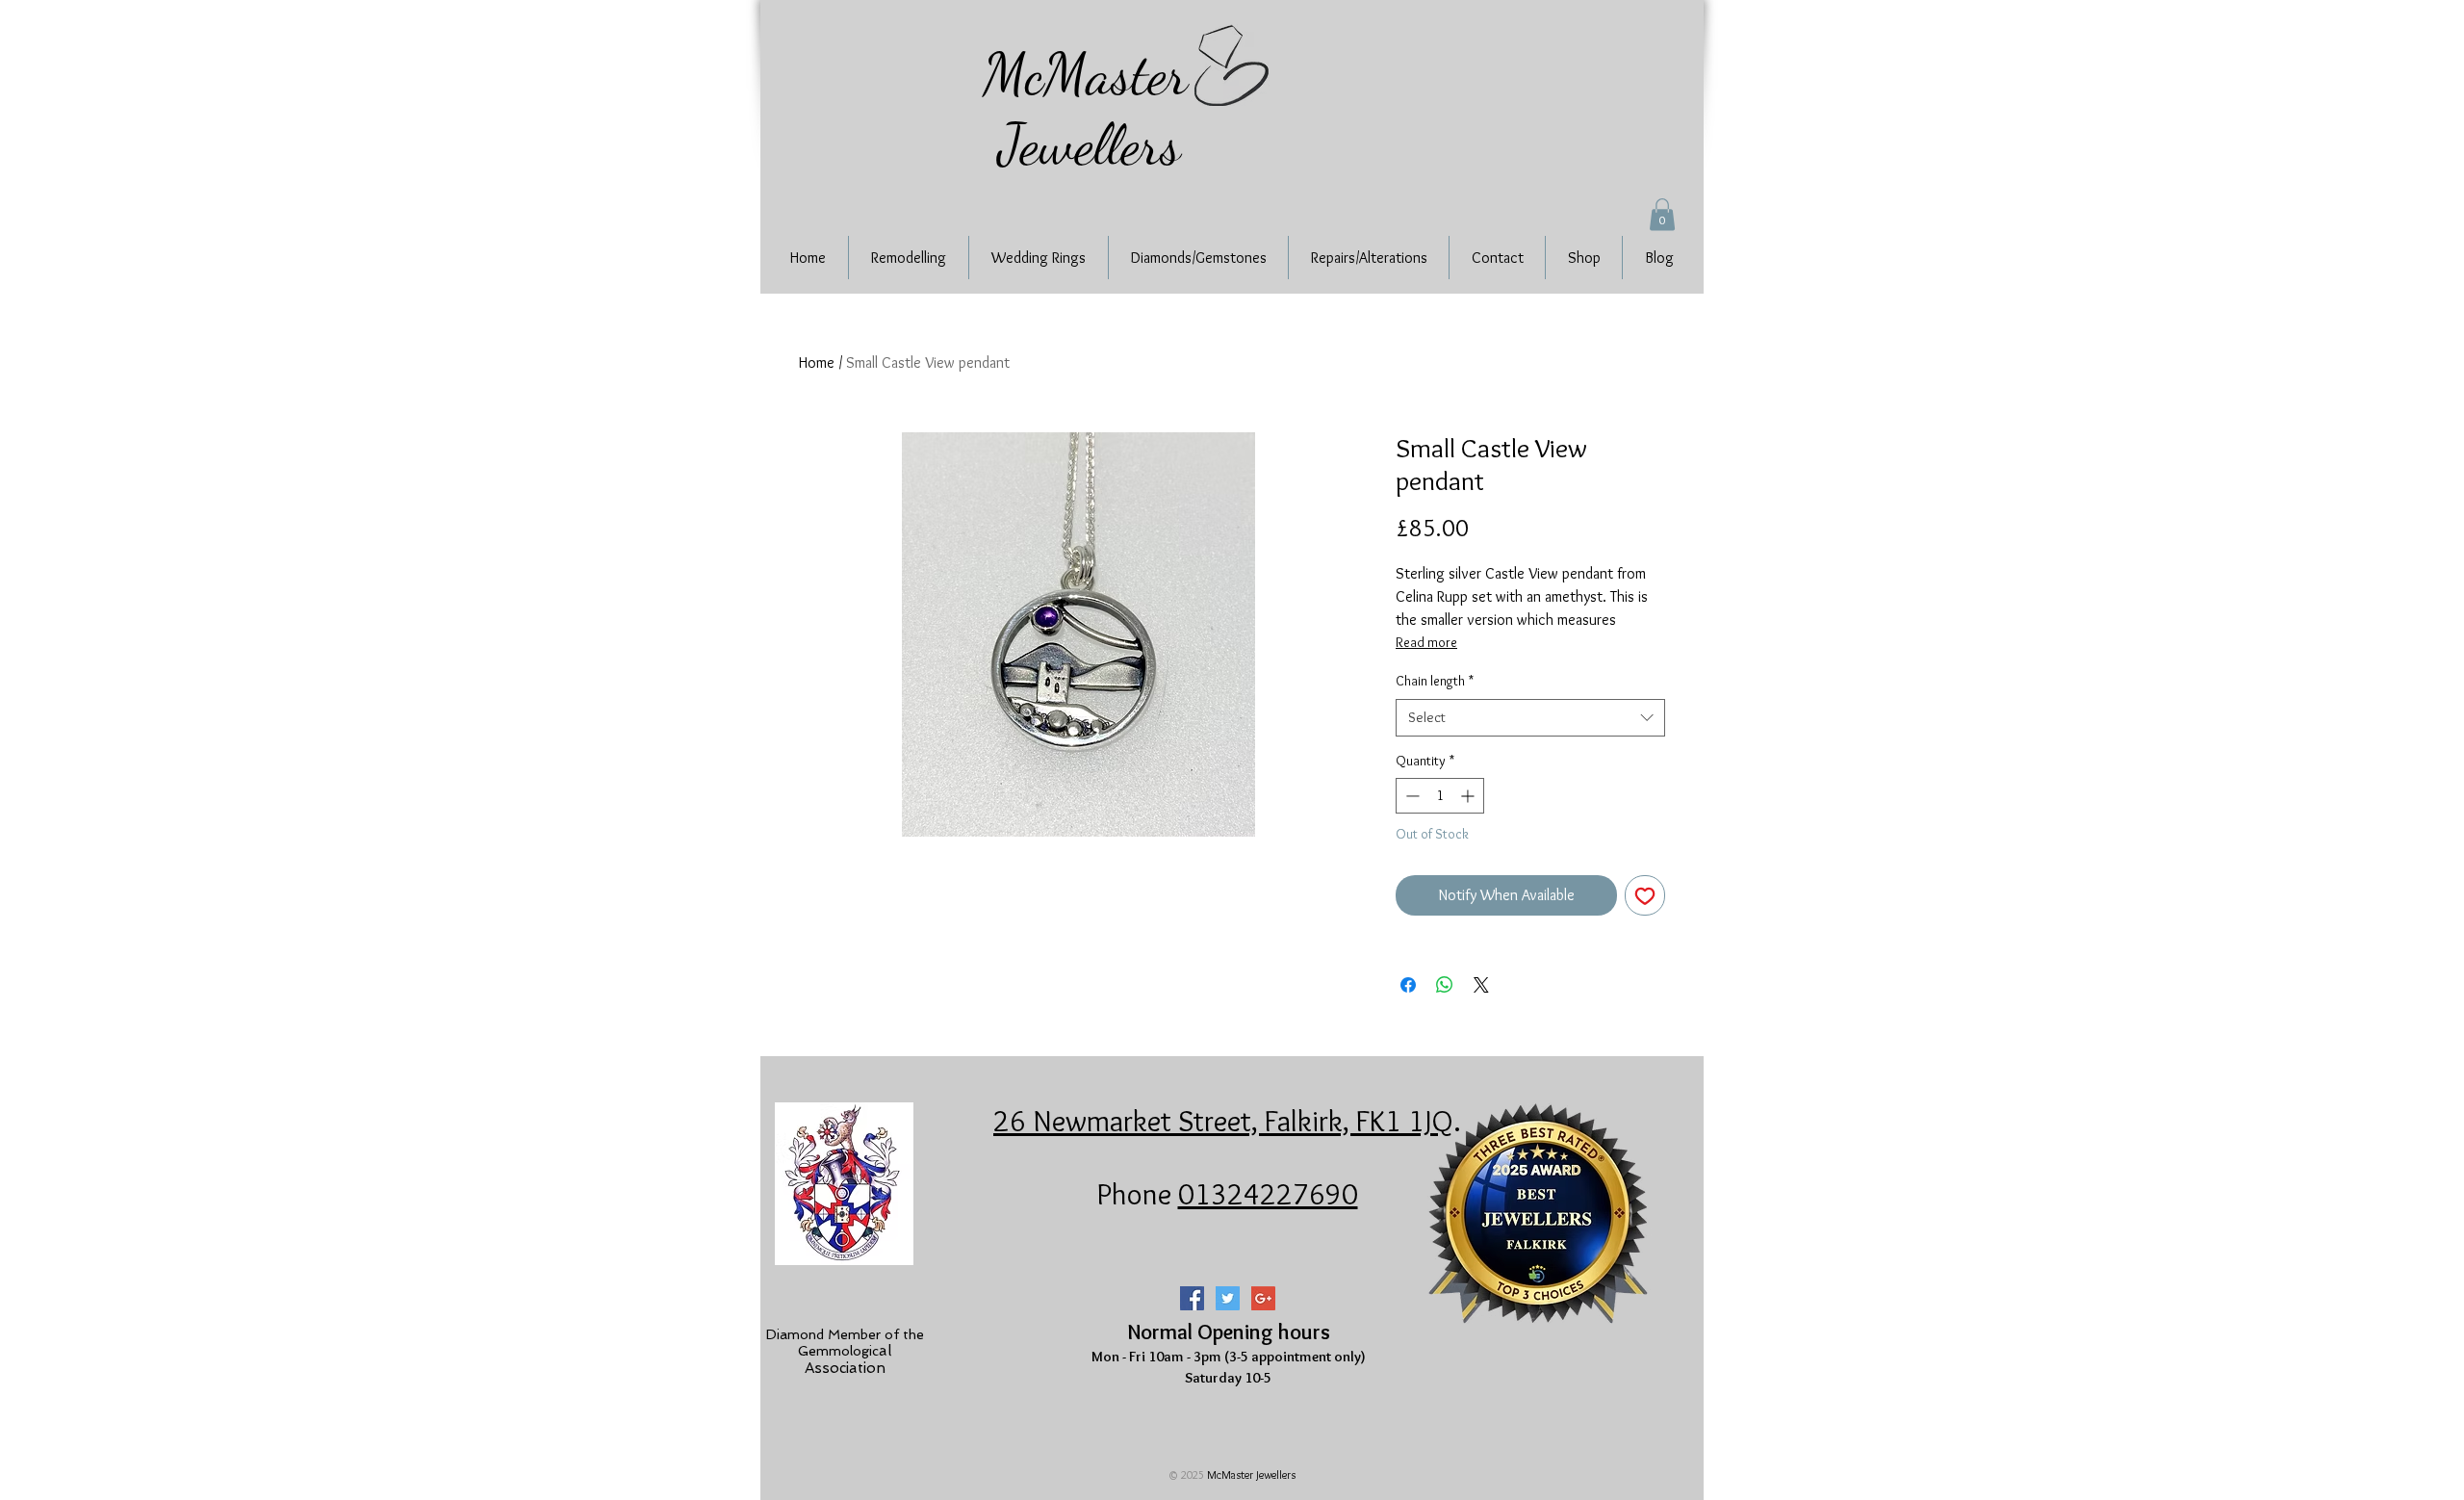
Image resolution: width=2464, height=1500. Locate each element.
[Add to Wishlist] (1645, 895)
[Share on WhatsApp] (1445, 985)
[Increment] (1469, 796)
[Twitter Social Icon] (1228, 1298)
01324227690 (1268, 1194)
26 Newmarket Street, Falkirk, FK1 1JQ (1223, 1121)
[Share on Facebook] (1408, 985)
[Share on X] (1481, 985)
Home (817, 362)
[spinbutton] (1440, 796)
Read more (1426, 642)
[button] (1662, 214)
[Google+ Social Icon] (1263, 1298)
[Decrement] (1411, 796)
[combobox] (1530, 718)
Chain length (1435, 681)
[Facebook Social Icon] (1192, 1298)
